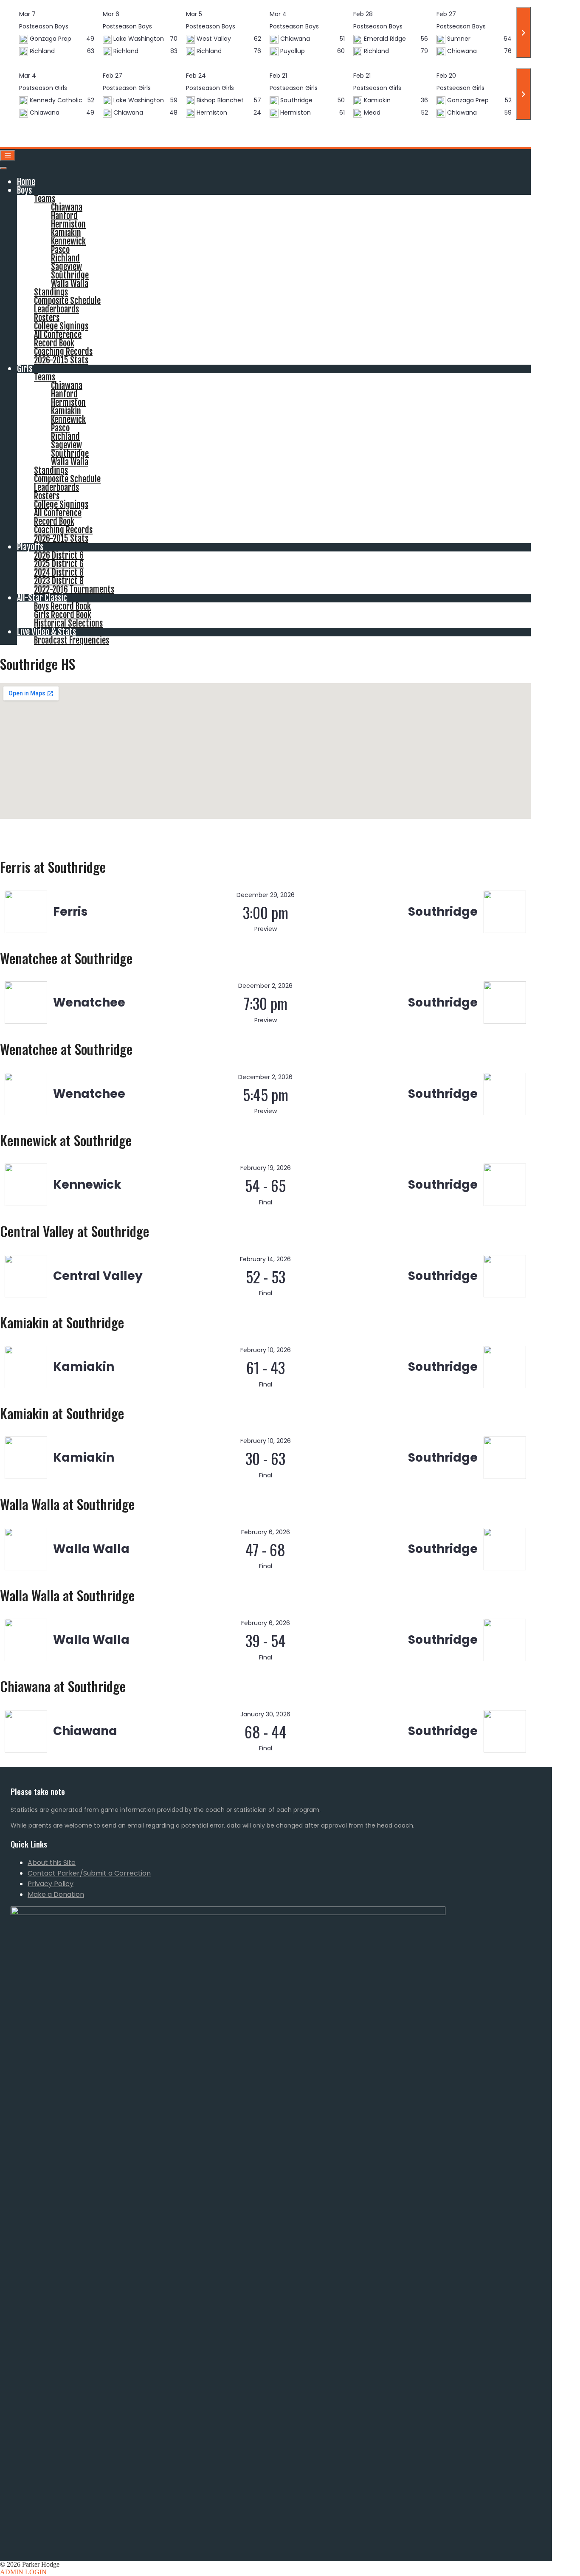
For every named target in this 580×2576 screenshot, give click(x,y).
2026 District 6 (59, 555)
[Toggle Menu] (3, 168)
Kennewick (68, 241)
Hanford (64, 216)
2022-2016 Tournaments (74, 589)
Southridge (70, 275)
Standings (51, 292)
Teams (45, 199)
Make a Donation (56, 1894)
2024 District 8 (59, 572)
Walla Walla (70, 284)
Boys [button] (24, 190)
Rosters (47, 318)
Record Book (54, 343)
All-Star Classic (42, 598)
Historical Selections (68, 623)
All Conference (58, 335)
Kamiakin (66, 233)
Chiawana (67, 207)
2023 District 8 (59, 581)
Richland (65, 258)
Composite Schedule (67, 301)
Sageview (66, 267)
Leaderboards (56, 309)
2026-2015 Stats (61, 360)
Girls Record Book (63, 615)
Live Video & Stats (46, 632)
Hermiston (68, 224)
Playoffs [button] (30, 547)
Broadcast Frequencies (72, 640)
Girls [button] (25, 369)
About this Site (52, 1863)
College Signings (61, 326)
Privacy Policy (51, 1884)
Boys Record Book (62, 606)
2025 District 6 (59, 564)
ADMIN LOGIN (23, 2572)
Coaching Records (63, 352)
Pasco (60, 250)
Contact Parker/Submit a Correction (89, 1873)
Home (26, 182)
